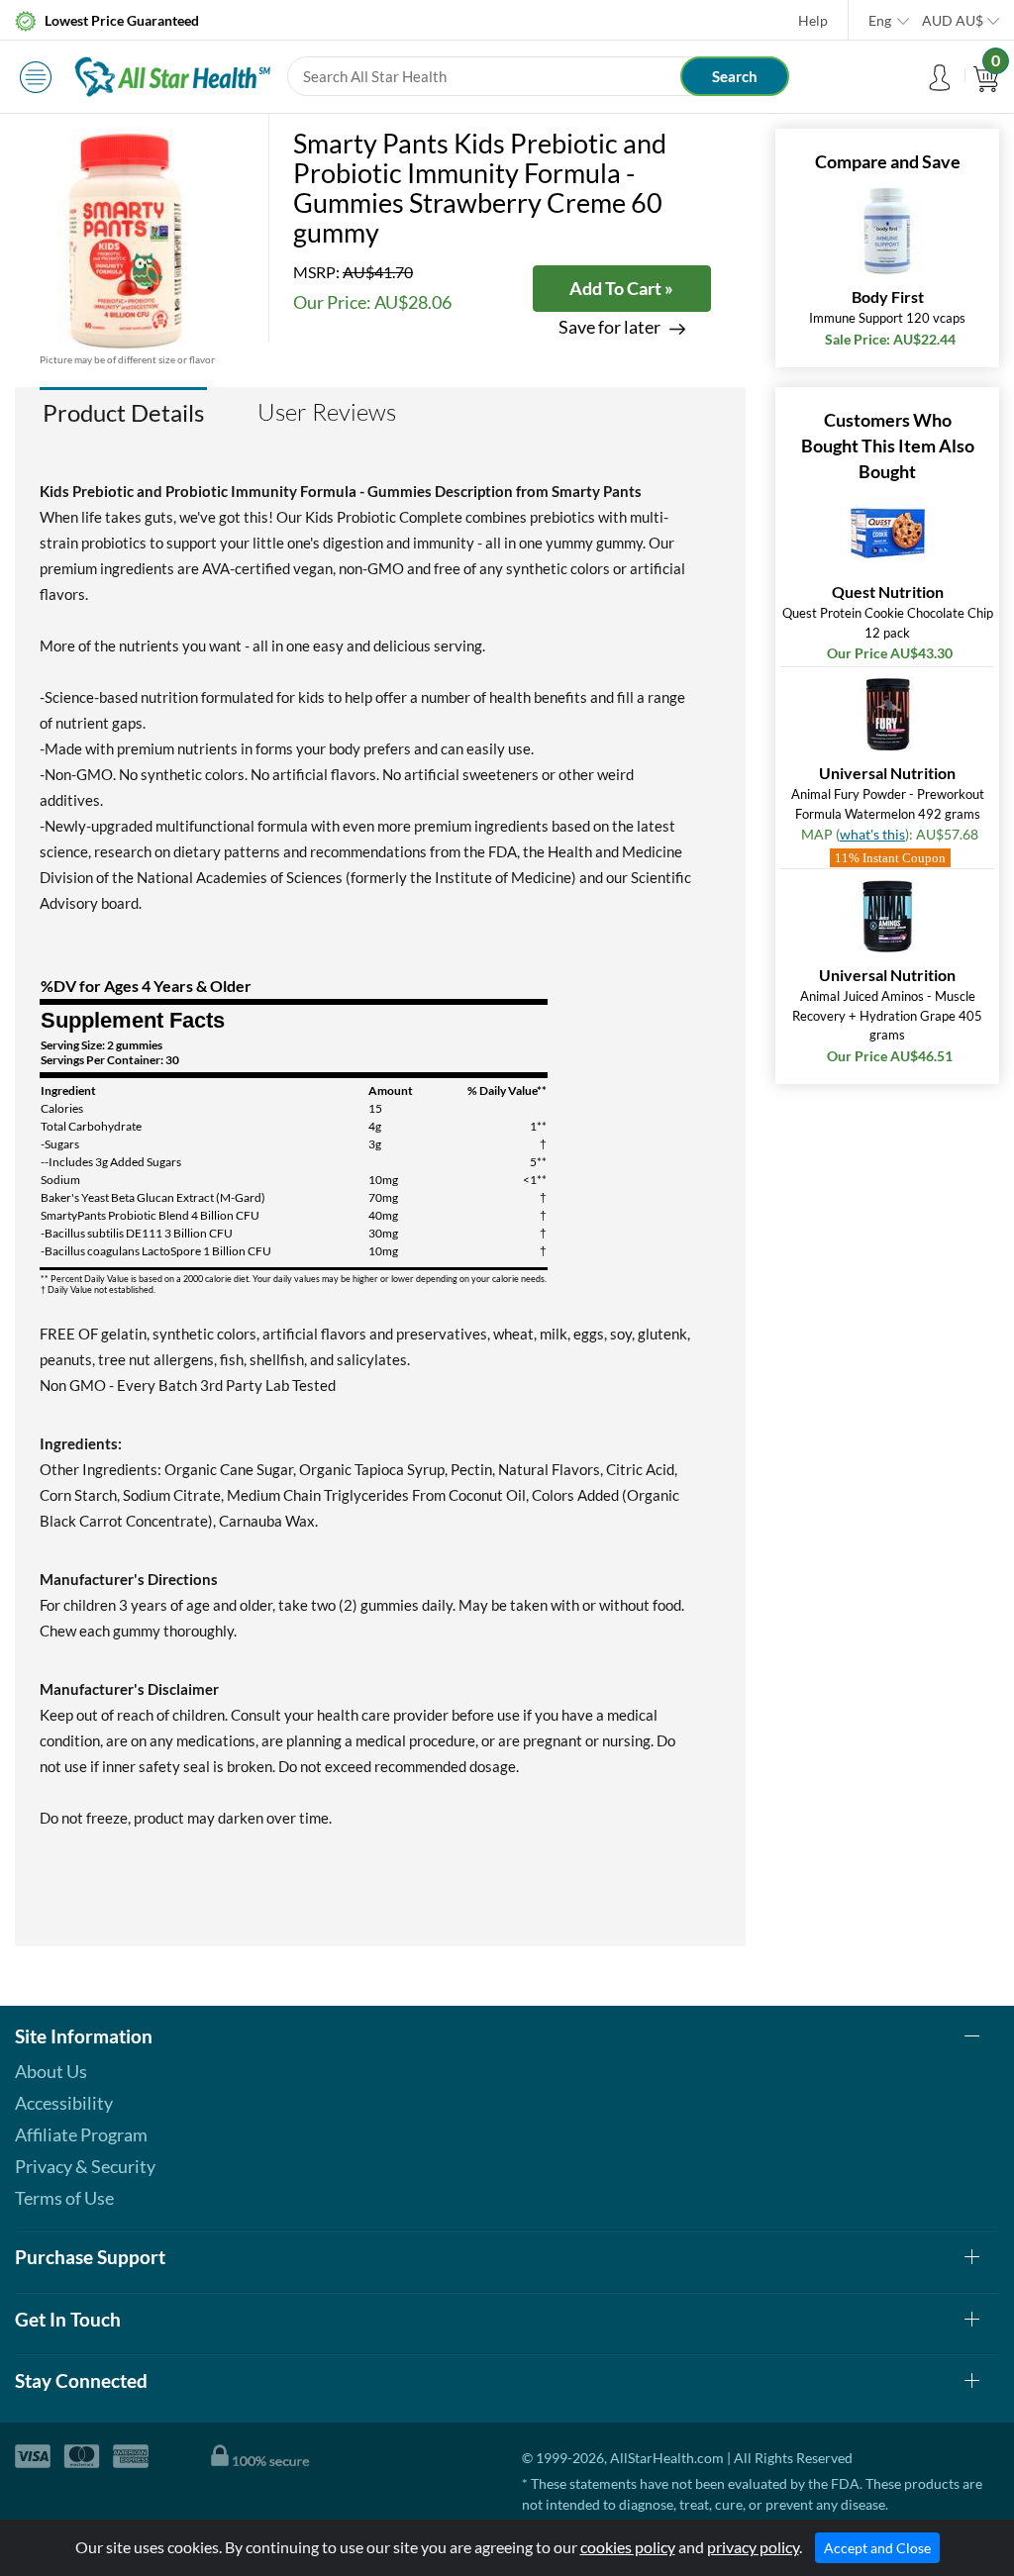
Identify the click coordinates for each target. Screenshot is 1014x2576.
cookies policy (628, 2547)
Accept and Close (877, 2548)
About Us (51, 2071)
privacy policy (753, 2547)
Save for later (609, 327)
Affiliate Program (81, 2134)
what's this (872, 834)
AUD (953, 20)
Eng (880, 20)
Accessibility (64, 2103)
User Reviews (327, 412)
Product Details (123, 412)
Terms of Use (64, 2198)
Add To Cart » (621, 288)
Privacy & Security (85, 2166)
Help (813, 20)
